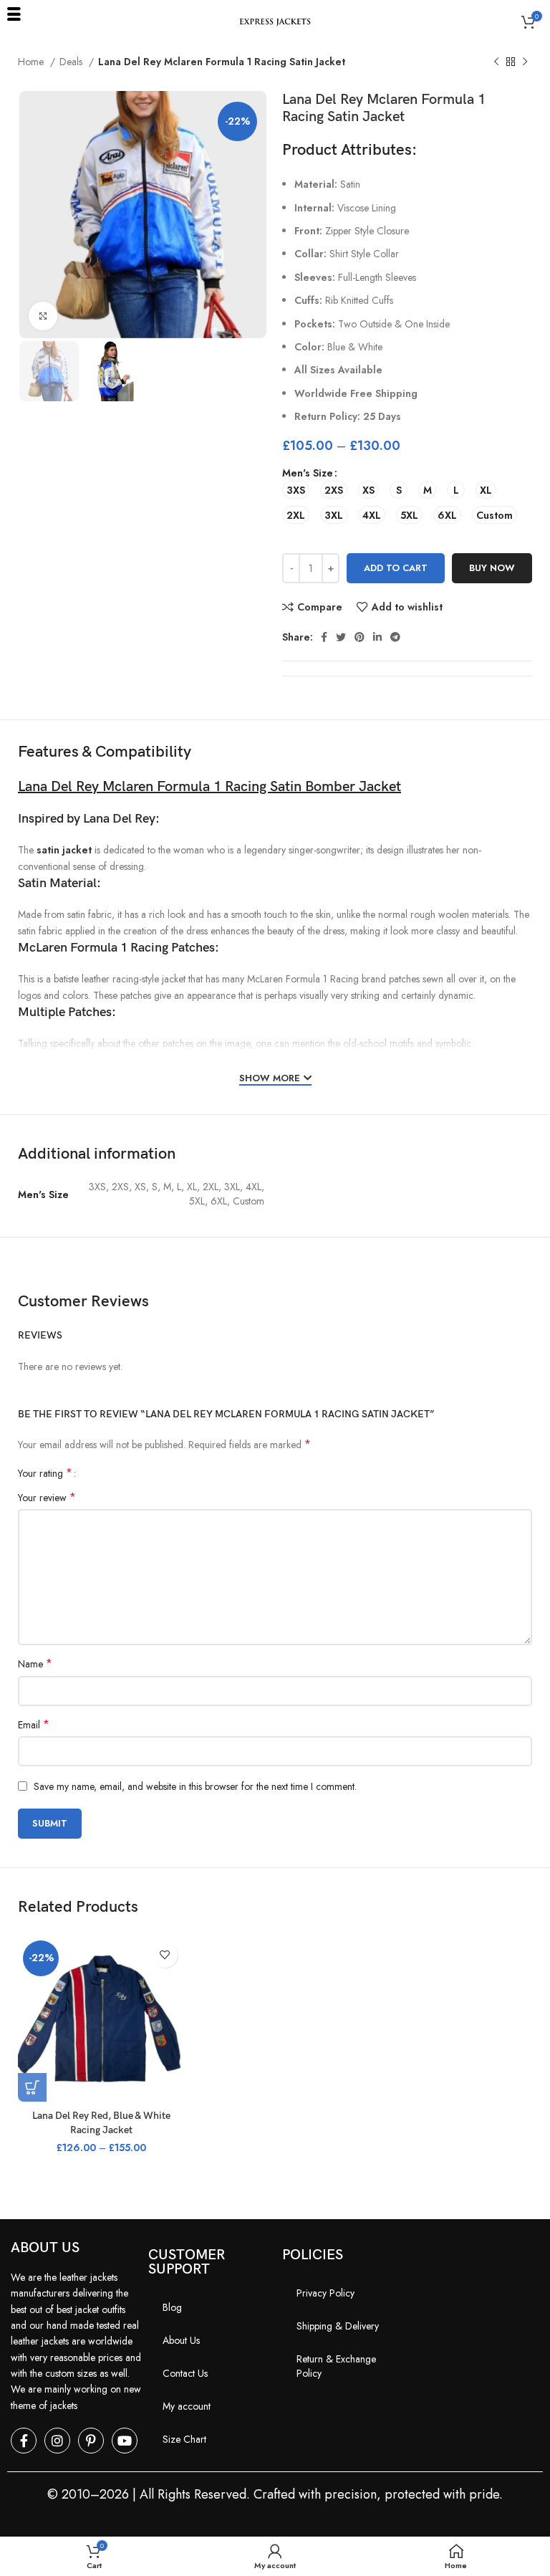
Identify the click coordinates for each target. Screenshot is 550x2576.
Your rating (45, 1473)
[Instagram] (57, 2441)
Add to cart (396, 568)
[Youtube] (125, 2441)
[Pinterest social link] (360, 637)
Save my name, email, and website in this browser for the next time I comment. (195, 1786)
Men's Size (308, 473)
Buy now (492, 568)
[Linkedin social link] (377, 637)
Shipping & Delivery (338, 2326)
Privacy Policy (325, 2293)
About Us (181, 2340)
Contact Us (185, 2373)
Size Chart (184, 2439)
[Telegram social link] (395, 637)
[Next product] (525, 62)
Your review (47, 1498)
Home (32, 62)
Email (34, 1725)
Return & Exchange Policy (336, 2366)
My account (187, 2406)
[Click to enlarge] (43, 316)
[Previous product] (496, 62)
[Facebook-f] (24, 2441)
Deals (72, 62)
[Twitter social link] (341, 637)
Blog (172, 2307)
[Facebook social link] (324, 637)
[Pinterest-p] (91, 2441)
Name (35, 1664)
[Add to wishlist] (165, 1955)
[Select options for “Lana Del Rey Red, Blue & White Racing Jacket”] (32, 2087)
